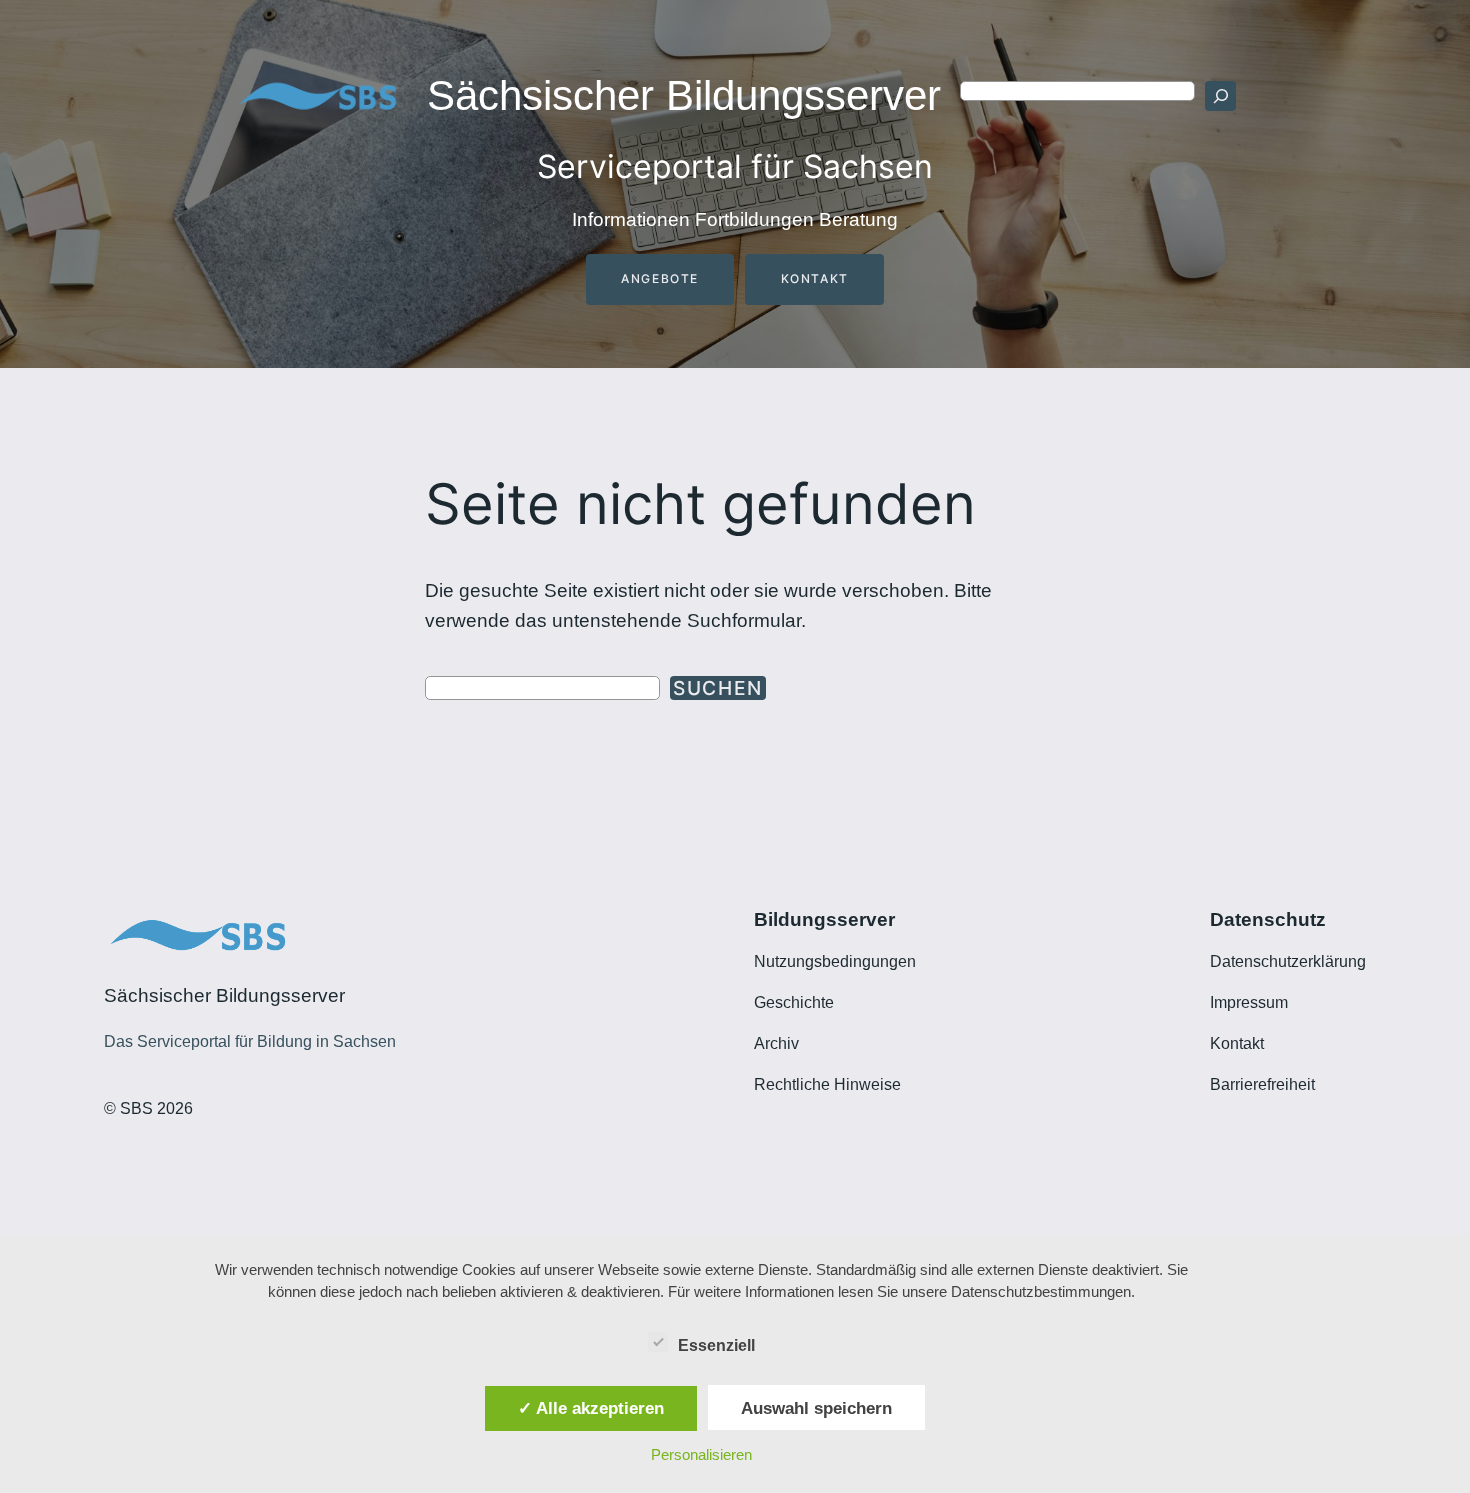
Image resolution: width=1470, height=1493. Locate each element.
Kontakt (815, 278)
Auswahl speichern (816, 1408)
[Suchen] (1220, 96)
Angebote (660, 278)
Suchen (718, 688)
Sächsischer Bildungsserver (684, 95)
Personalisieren (701, 1454)
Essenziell (716, 1345)
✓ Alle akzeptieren (591, 1408)
